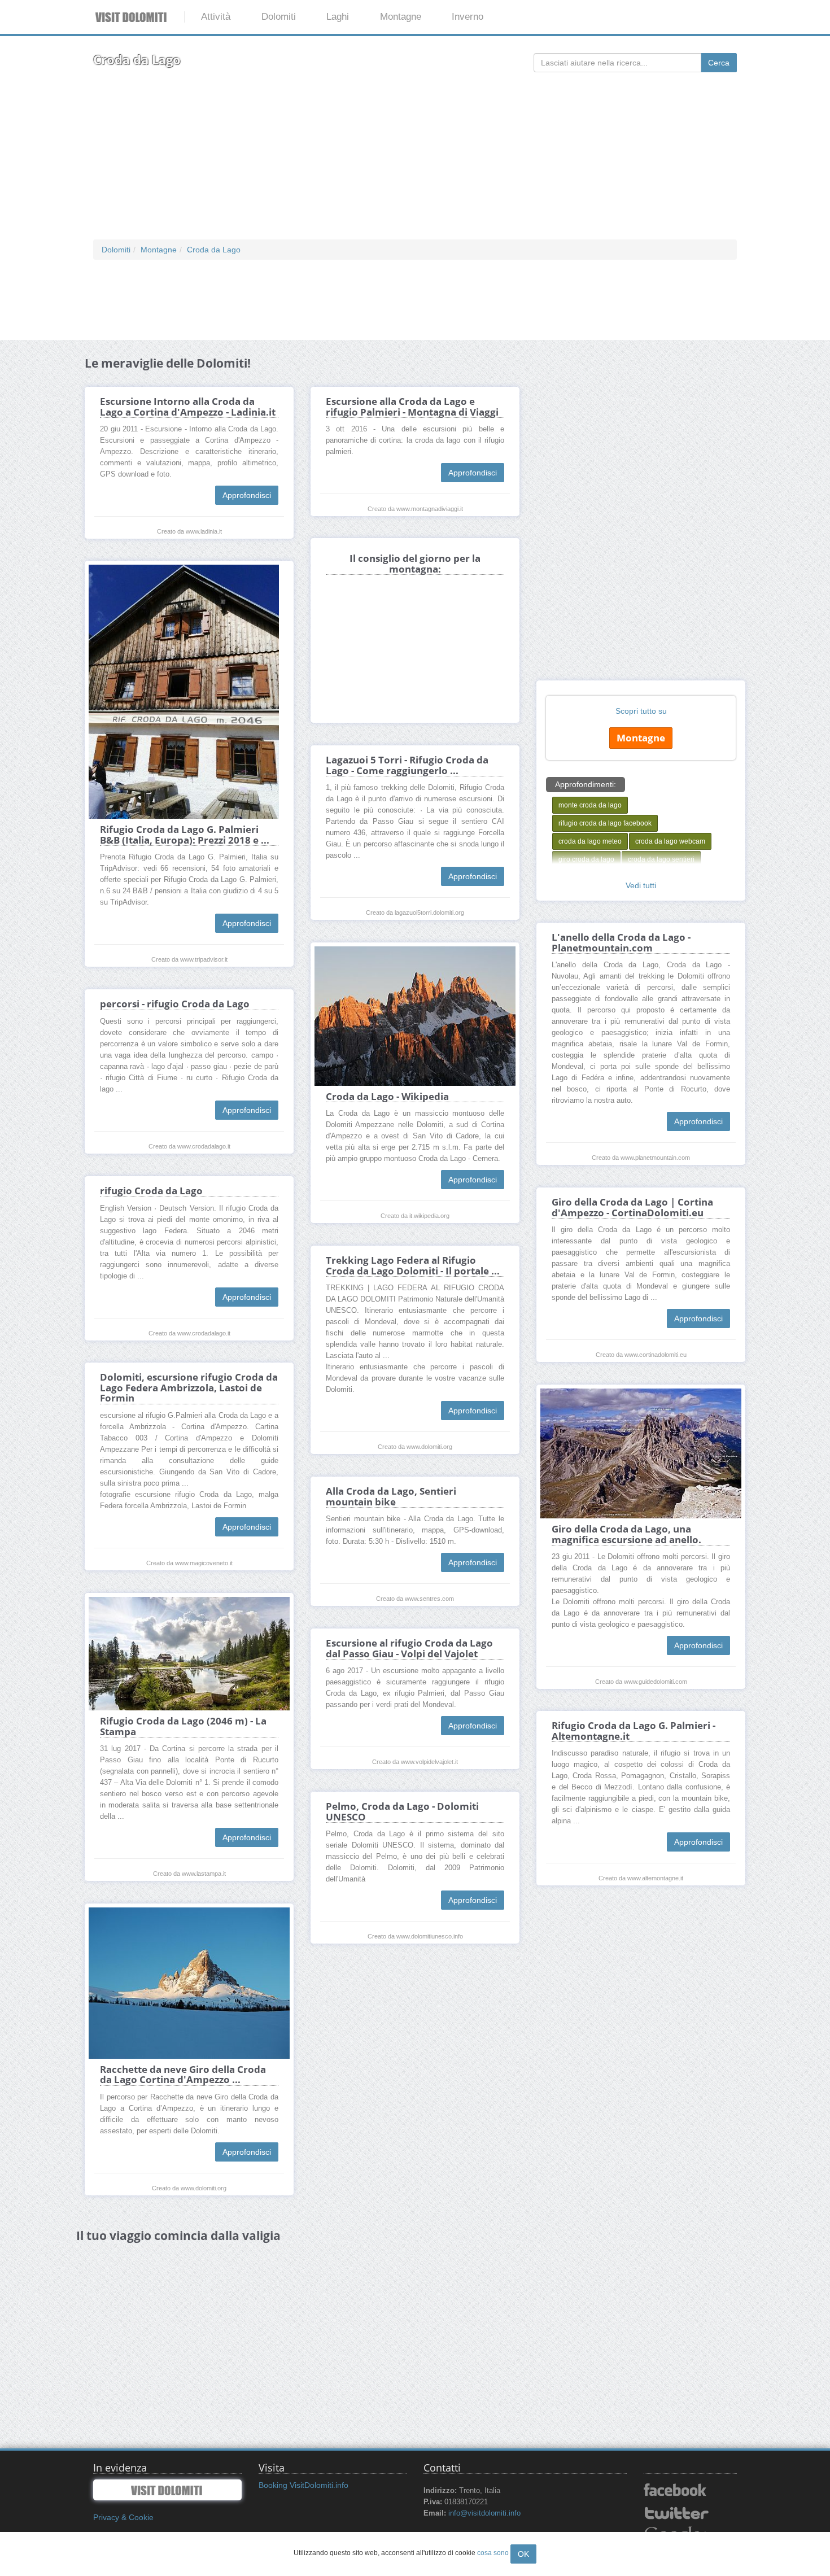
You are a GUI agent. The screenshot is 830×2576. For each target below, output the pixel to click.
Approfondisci (247, 495)
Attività (216, 17)
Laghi (338, 17)
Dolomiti (279, 17)
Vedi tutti (641, 885)
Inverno (468, 17)
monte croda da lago (590, 805)
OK (523, 2554)
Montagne (401, 17)
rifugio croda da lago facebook (605, 823)
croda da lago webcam (670, 841)
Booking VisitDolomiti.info (303, 2485)
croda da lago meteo (590, 841)
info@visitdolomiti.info (484, 2513)
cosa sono (493, 2553)
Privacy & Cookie (123, 2517)
